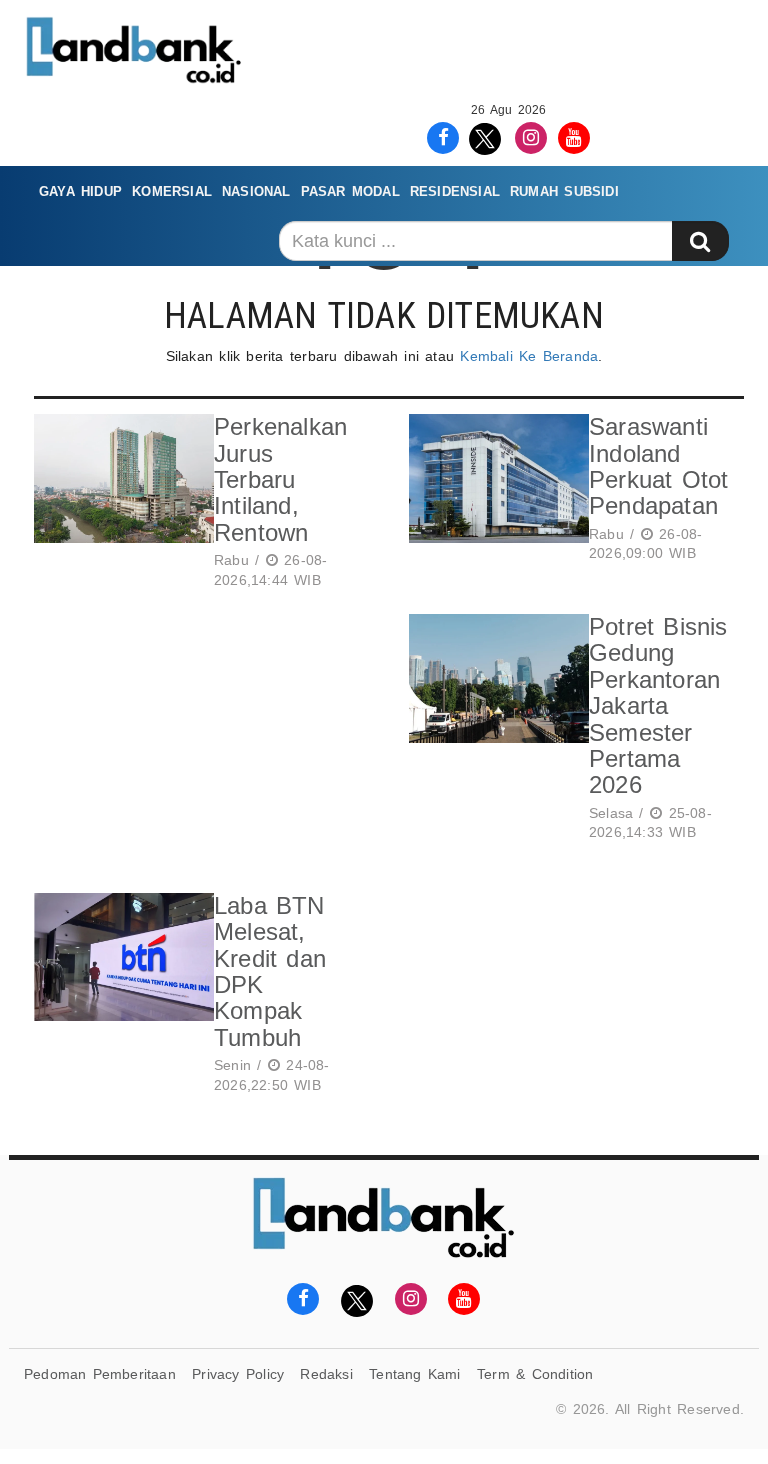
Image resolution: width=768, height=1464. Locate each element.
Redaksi (326, 1374)
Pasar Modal (350, 191)
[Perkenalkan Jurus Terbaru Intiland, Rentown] (119, 504)
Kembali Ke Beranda (529, 356)
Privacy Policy (238, 1374)
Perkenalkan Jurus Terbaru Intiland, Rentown (280, 479)
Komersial (172, 191)
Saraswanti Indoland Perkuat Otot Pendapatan (659, 466)
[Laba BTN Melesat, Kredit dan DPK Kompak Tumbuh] (119, 997)
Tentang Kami (415, 1374)
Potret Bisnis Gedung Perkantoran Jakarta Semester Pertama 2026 (658, 705)
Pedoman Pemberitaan (100, 1374)
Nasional (256, 191)
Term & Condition (535, 1374)
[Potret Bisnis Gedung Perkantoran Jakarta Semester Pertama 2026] (494, 731)
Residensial (455, 191)
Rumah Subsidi (564, 191)
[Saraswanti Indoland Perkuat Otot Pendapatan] (494, 491)
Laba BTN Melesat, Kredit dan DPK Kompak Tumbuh (270, 971)
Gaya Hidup (80, 191)
